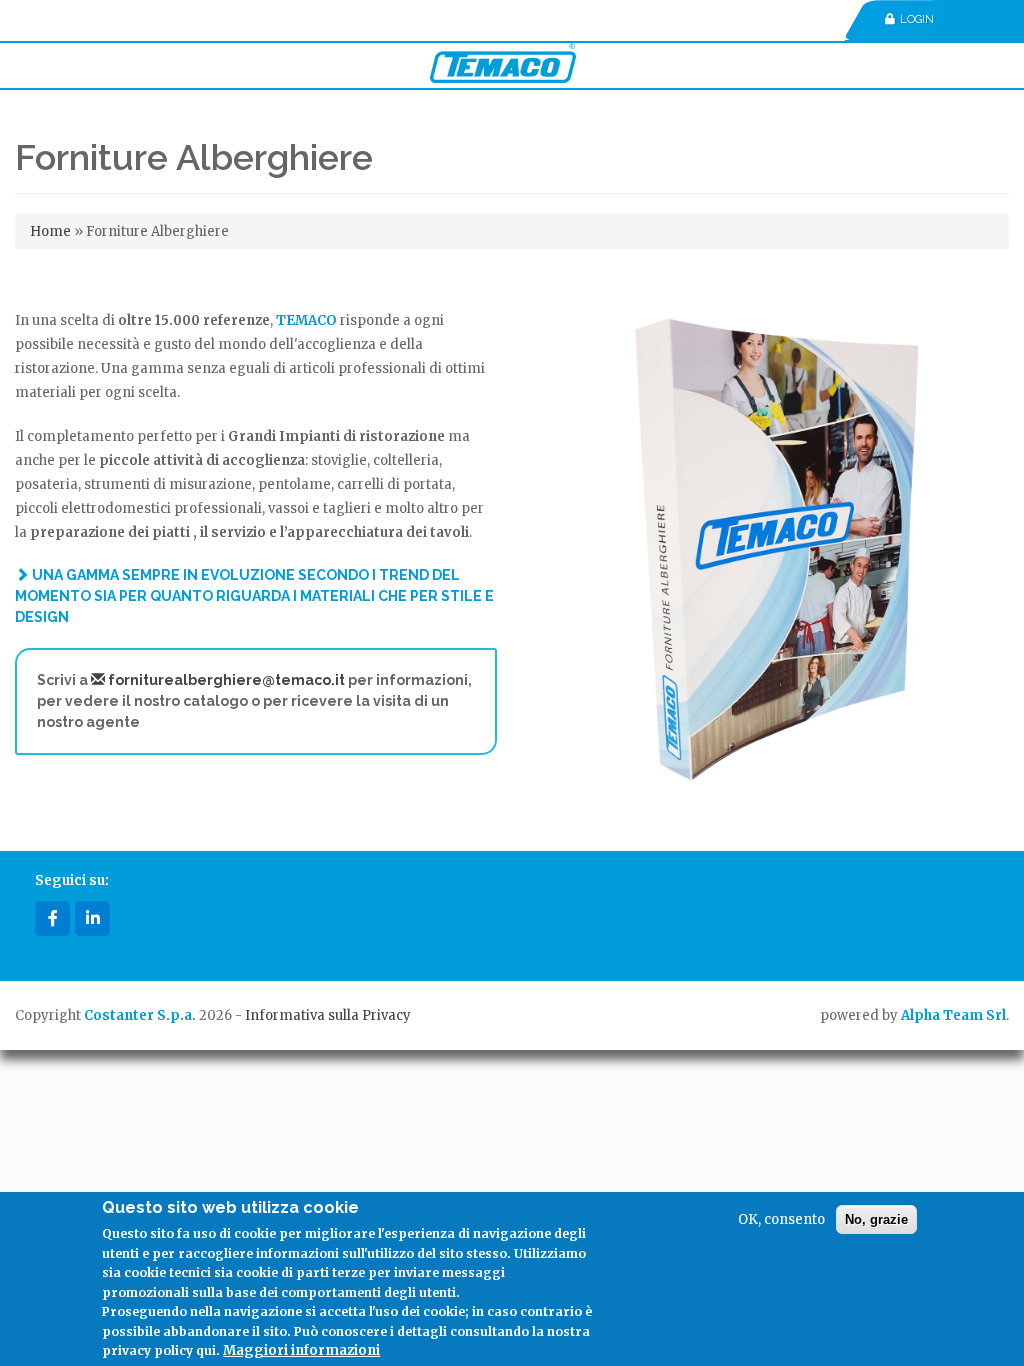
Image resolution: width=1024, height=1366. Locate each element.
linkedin (92, 918)
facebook (52, 918)
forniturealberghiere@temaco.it (225, 680)
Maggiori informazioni (301, 1350)
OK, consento (781, 1219)
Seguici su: (72, 880)
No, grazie (876, 1219)
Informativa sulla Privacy (328, 1015)
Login (917, 19)
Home (50, 231)
